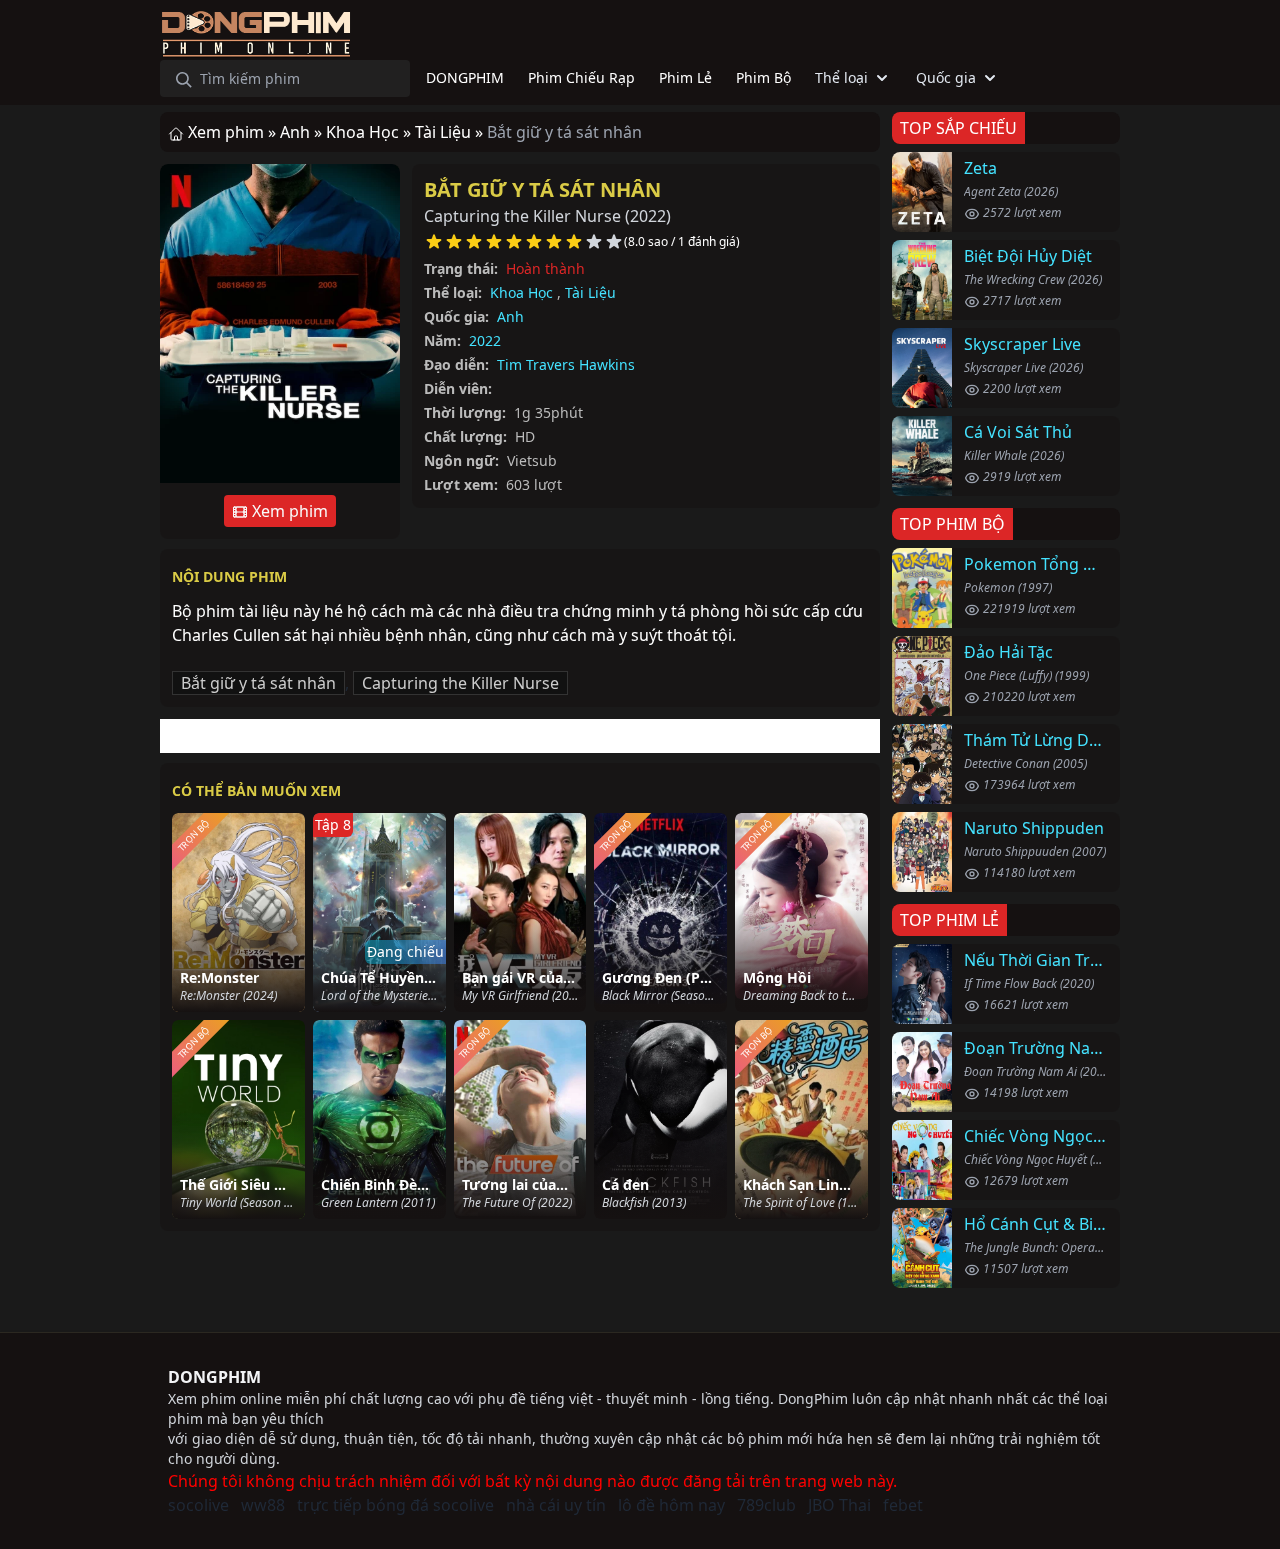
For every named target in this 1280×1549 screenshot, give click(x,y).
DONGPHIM (214, 1377)
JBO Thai (839, 1505)
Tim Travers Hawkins (566, 364)
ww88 (263, 1505)
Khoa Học (521, 292)
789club (766, 1505)
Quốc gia (946, 77)
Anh (510, 316)
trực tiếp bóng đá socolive (395, 1505)
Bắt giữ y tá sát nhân (542, 189)
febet (903, 1505)
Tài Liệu (590, 292)
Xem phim (288, 511)
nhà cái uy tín (556, 1505)
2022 (485, 340)
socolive (198, 1505)
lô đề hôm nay (671, 1505)
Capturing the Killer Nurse (460, 683)
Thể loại (841, 77)
